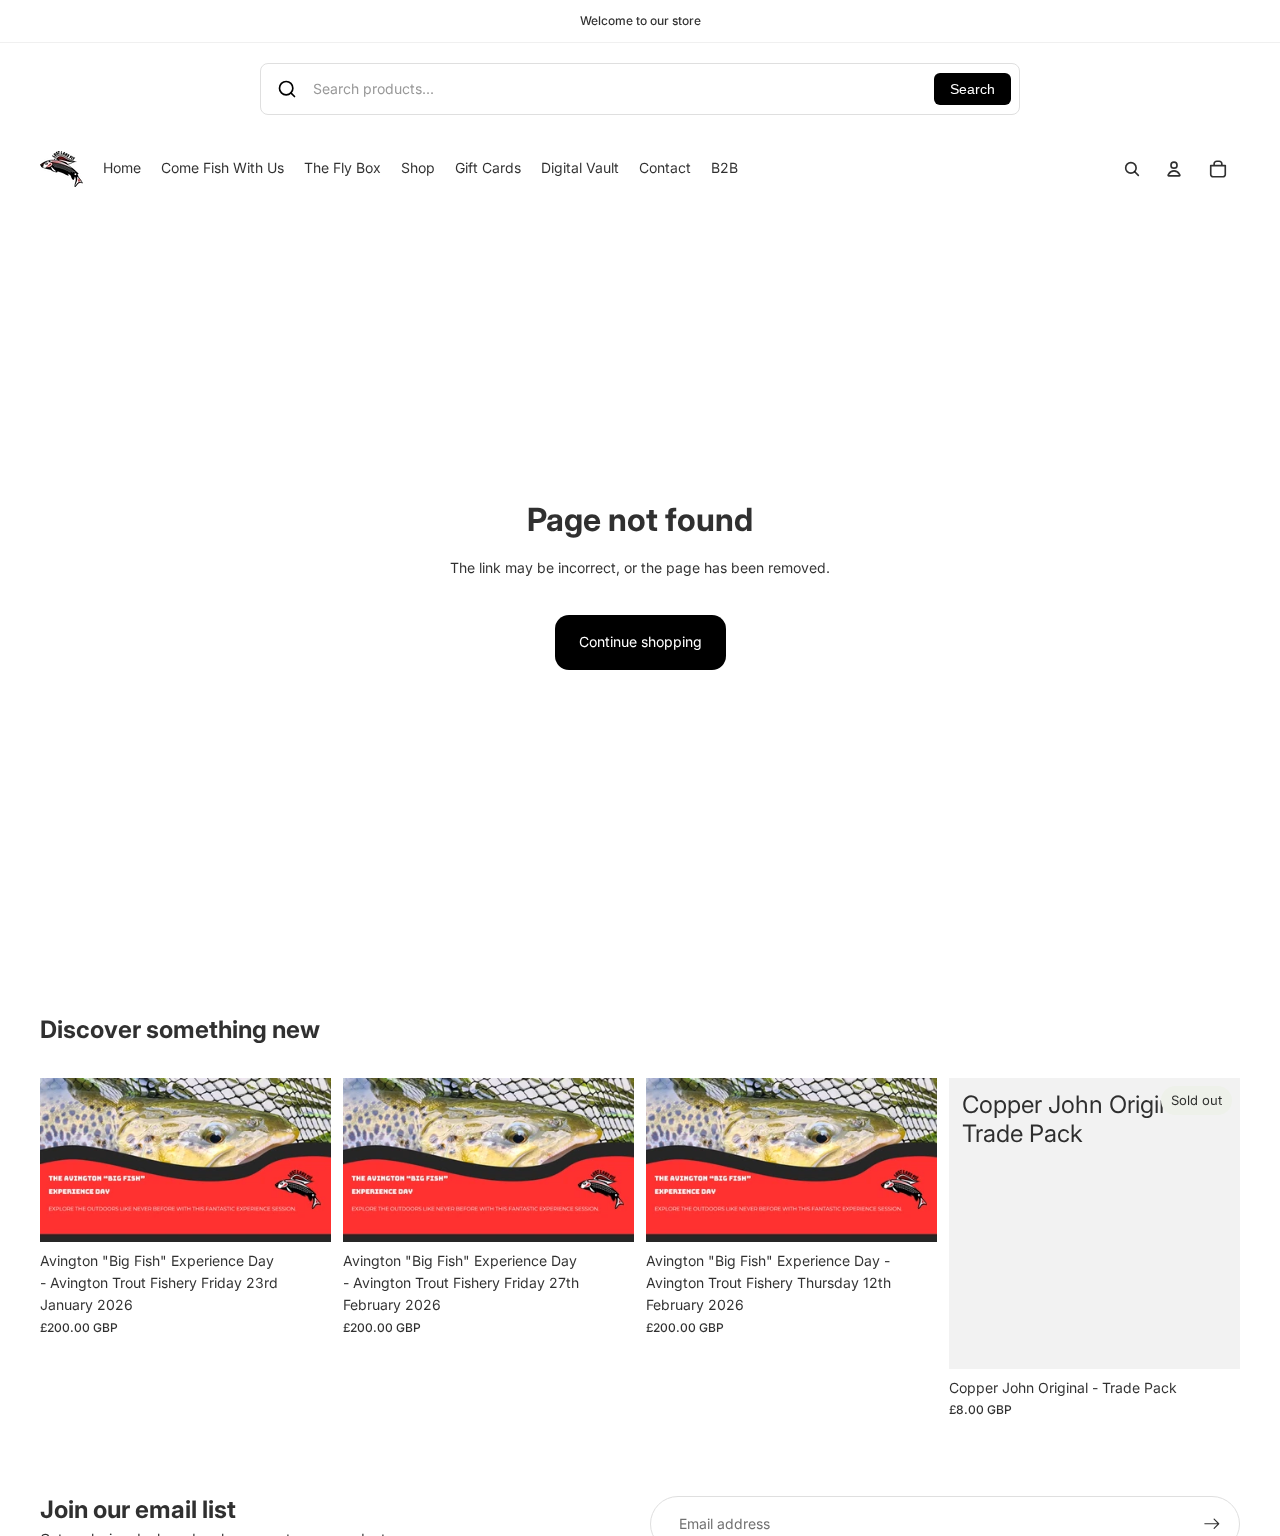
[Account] (1174, 169)
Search (972, 89)
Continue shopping (640, 641)
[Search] (1132, 169)
